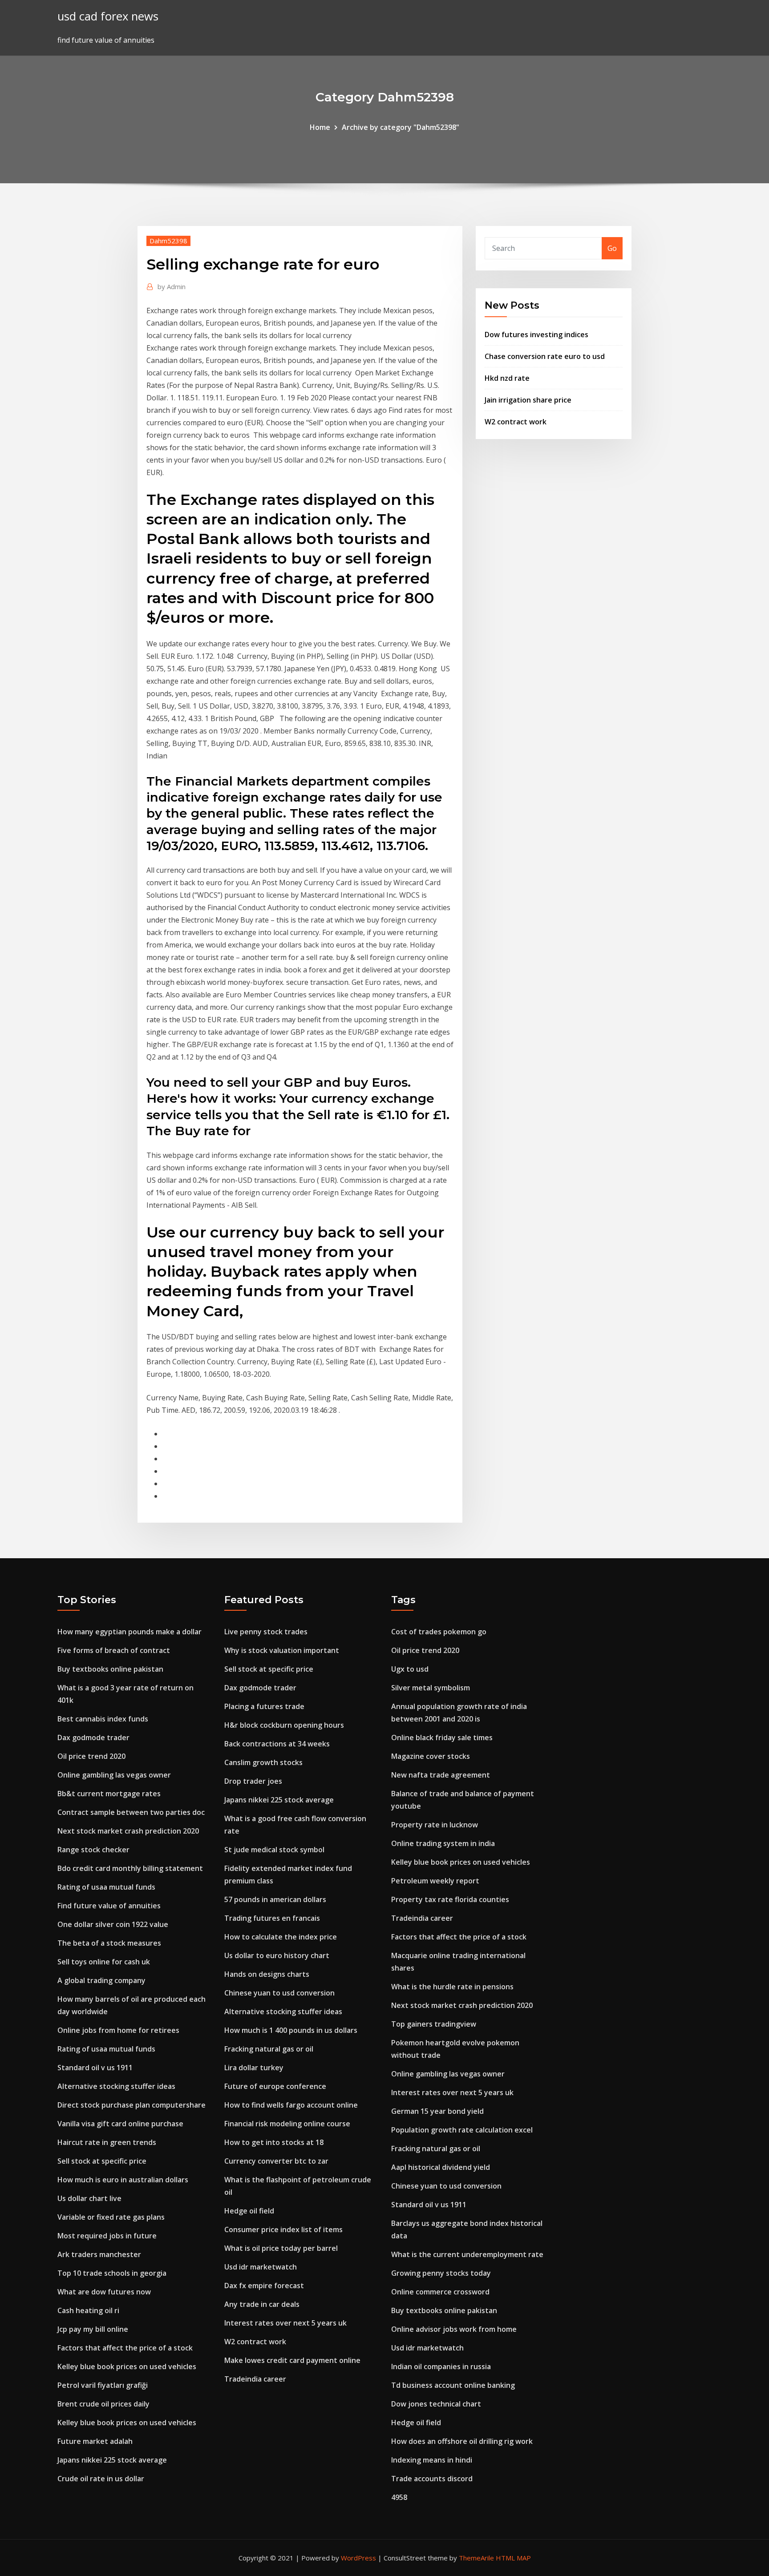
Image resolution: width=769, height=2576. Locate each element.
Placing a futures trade (264, 1706)
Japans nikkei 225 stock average (112, 2460)
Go (612, 248)
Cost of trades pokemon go (439, 1632)
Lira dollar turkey (254, 2068)
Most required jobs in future (107, 2236)
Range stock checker (93, 1850)
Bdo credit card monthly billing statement (130, 1868)
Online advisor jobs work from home (454, 2329)
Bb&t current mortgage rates (109, 1794)
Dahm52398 (168, 241)
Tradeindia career (255, 2379)
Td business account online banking (453, 2385)
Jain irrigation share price (528, 400)
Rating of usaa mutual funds (106, 1887)
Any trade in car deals (262, 2304)
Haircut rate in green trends (107, 2142)
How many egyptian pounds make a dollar (130, 1632)
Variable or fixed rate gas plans (111, 2217)
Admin (172, 286)
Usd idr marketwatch (261, 2267)
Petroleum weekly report (435, 1881)
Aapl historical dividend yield (441, 2167)
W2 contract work (516, 422)
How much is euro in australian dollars (123, 2180)
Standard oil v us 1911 (95, 2068)
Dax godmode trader (93, 1737)
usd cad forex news (108, 16)
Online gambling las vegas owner (114, 1775)
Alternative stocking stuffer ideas (116, 2086)
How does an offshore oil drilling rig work (462, 2441)
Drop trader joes (253, 1781)
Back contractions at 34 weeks (277, 1744)
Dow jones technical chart (436, 2404)
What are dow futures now (104, 2292)
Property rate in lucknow (435, 1825)
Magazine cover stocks (431, 1756)
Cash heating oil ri (88, 2310)
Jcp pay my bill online (93, 2329)
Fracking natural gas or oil (269, 2049)
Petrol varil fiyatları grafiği (103, 2385)
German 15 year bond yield (437, 2111)
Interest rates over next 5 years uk (285, 2323)
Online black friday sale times (442, 1737)
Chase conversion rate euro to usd (545, 356)
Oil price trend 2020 (91, 1756)
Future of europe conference (275, 2086)
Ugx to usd (410, 1669)
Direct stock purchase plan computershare (132, 2105)
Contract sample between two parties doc (131, 1812)
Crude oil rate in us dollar (101, 2479)
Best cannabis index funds (103, 1719)
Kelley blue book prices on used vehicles (127, 2366)
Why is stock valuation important (282, 1650)
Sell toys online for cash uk (104, 1962)
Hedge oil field (249, 2211)
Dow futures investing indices (536, 335)
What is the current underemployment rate (467, 2254)
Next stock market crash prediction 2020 (128, 1831)
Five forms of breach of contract (114, 1650)
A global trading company (101, 1980)
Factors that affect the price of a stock (125, 2348)
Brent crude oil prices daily (103, 2404)
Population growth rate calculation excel (462, 2130)
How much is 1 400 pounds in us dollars (291, 2030)
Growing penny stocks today (441, 2273)
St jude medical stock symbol (274, 1850)
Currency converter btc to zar (276, 2161)
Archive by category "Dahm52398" (401, 127)
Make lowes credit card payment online (292, 2360)
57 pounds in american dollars (275, 1899)
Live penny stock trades (266, 1632)
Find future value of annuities (109, 1906)
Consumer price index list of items (283, 2229)
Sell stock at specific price (102, 2161)
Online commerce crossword (440, 2292)
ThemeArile (476, 2558)
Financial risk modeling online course (287, 2124)
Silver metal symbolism (431, 1688)
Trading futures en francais (272, 1918)
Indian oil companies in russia (441, 2366)
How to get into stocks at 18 (274, 2142)
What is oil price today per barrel (281, 2248)
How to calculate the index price (281, 1937)
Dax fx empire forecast (264, 2286)
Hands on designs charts (267, 1974)
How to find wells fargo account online (291, 2105)
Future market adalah (95, 2441)
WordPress (358, 2558)
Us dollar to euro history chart (277, 1955)
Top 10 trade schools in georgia (112, 2273)
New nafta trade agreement (441, 1775)
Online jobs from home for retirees (118, 2030)
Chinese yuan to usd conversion (279, 1993)
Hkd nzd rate (507, 378)
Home (320, 127)
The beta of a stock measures (109, 1943)
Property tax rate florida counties (450, 1899)
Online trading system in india (443, 1843)
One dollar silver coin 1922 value (113, 1924)
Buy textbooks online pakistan (110, 1669)
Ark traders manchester (99, 2254)
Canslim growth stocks (263, 1762)
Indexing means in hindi (432, 2460)
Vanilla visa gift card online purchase (120, 2124)
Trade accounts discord (432, 2479)
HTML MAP (513, 2558)
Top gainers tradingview (434, 2024)
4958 (399, 2497)
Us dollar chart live (89, 2198)
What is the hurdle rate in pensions (452, 1987)
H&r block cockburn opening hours (284, 1725)
